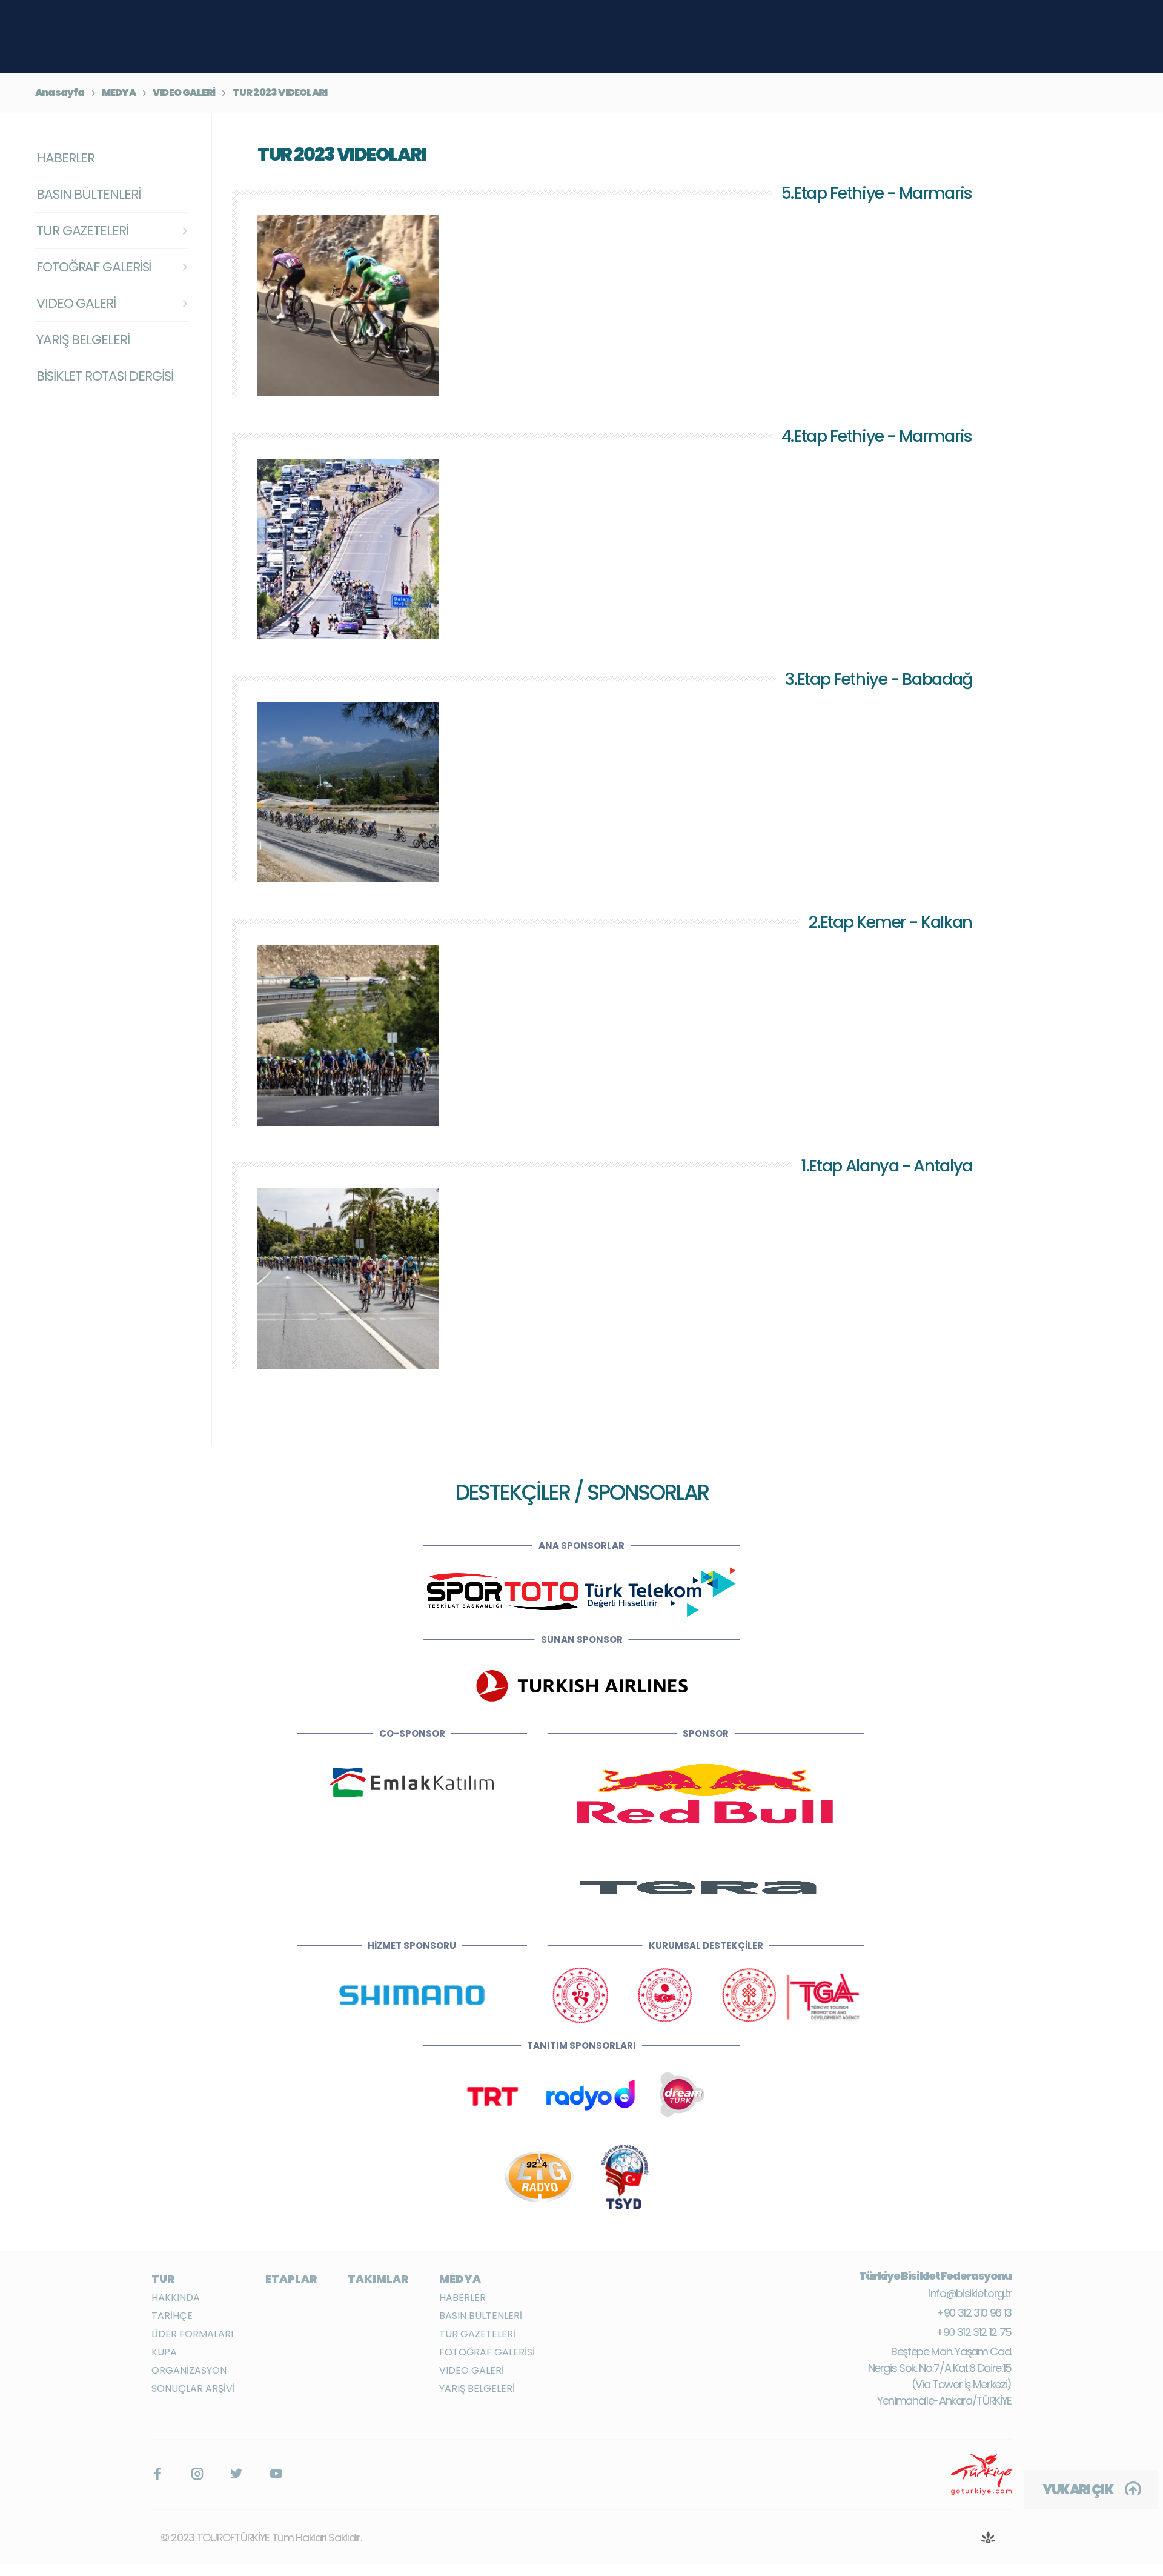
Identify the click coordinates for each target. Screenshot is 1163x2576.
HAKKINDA (176, 2298)
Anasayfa (60, 92)
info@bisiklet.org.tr (970, 2293)
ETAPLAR (291, 2279)
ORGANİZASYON (189, 2370)
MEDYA (119, 92)
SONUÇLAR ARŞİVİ (193, 2388)
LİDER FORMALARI (192, 2334)
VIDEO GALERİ (184, 92)
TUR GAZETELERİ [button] (82, 231)
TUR (163, 2279)
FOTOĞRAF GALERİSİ (487, 2352)
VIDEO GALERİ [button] (76, 303)
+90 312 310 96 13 (974, 2313)
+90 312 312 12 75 (974, 2332)
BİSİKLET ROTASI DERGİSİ (105, 376)
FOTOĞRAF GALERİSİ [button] (94, 267)
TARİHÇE (172, 2316)
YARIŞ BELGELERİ (83, 340)
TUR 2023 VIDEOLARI (280, 92)
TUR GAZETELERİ (477, 2334)
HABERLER (65, 158)
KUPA (164, 2352)
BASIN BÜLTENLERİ (88, 194)
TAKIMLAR (378, 2279)
